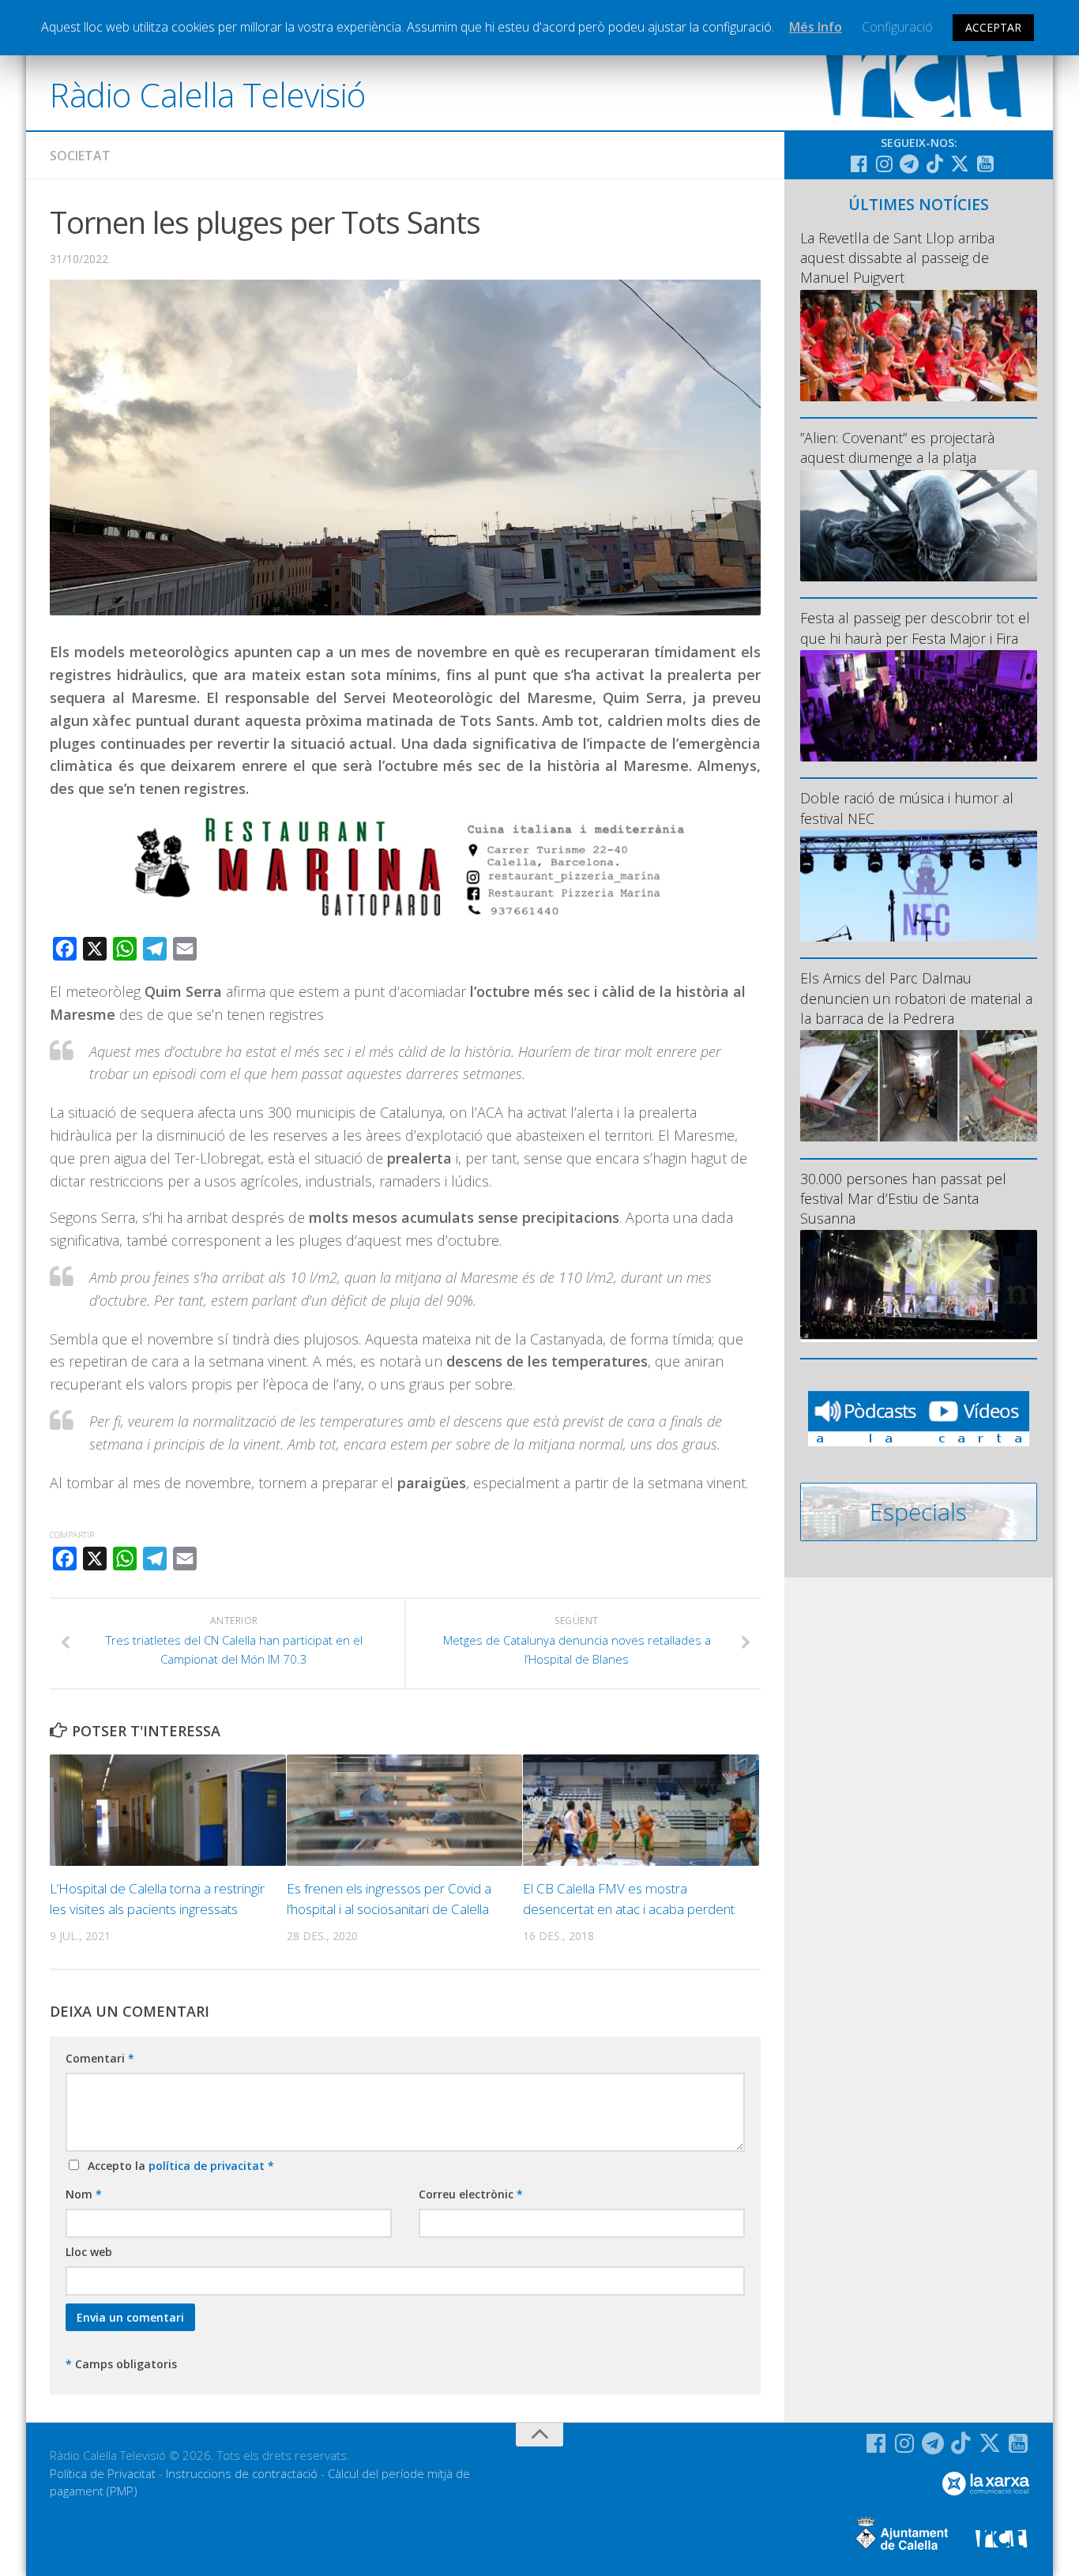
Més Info (816, 27)
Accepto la (178, 2166)
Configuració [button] (897, 27)
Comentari (100, 2058)
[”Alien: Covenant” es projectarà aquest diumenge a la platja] (919, 526)
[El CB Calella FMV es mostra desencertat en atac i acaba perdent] (641, 1810)
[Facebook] (859, 164)
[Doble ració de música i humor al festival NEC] (919, 886)
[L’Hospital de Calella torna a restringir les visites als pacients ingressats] (168, 1810)
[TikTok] (934, 164)
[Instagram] (884, 164)
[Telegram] (909, 164)
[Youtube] (985, 164)
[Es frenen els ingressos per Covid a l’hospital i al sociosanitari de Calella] (405, 1810)
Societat (80, 156)
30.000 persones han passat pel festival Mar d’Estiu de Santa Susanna (903, 1198)
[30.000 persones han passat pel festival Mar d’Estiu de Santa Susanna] (919, 1286)
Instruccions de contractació (242, 2473)
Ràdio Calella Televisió (208, 94)
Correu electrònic (471, 2194)
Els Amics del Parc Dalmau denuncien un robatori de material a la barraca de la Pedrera (916, 998)
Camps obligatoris (121, 2364)
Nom (84, 2194)
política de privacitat (208, 2166)
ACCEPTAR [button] (993, 27)
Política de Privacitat (103, 2473)
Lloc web (89, 2252)
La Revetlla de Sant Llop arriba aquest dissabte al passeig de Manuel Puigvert (897, 258)
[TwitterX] (960, 164)
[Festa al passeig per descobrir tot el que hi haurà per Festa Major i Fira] (919, 706)
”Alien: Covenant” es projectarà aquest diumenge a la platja (897, 448)
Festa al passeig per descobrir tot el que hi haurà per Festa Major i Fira (915, 628)
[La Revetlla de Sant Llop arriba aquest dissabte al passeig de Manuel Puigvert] (919, 346)
